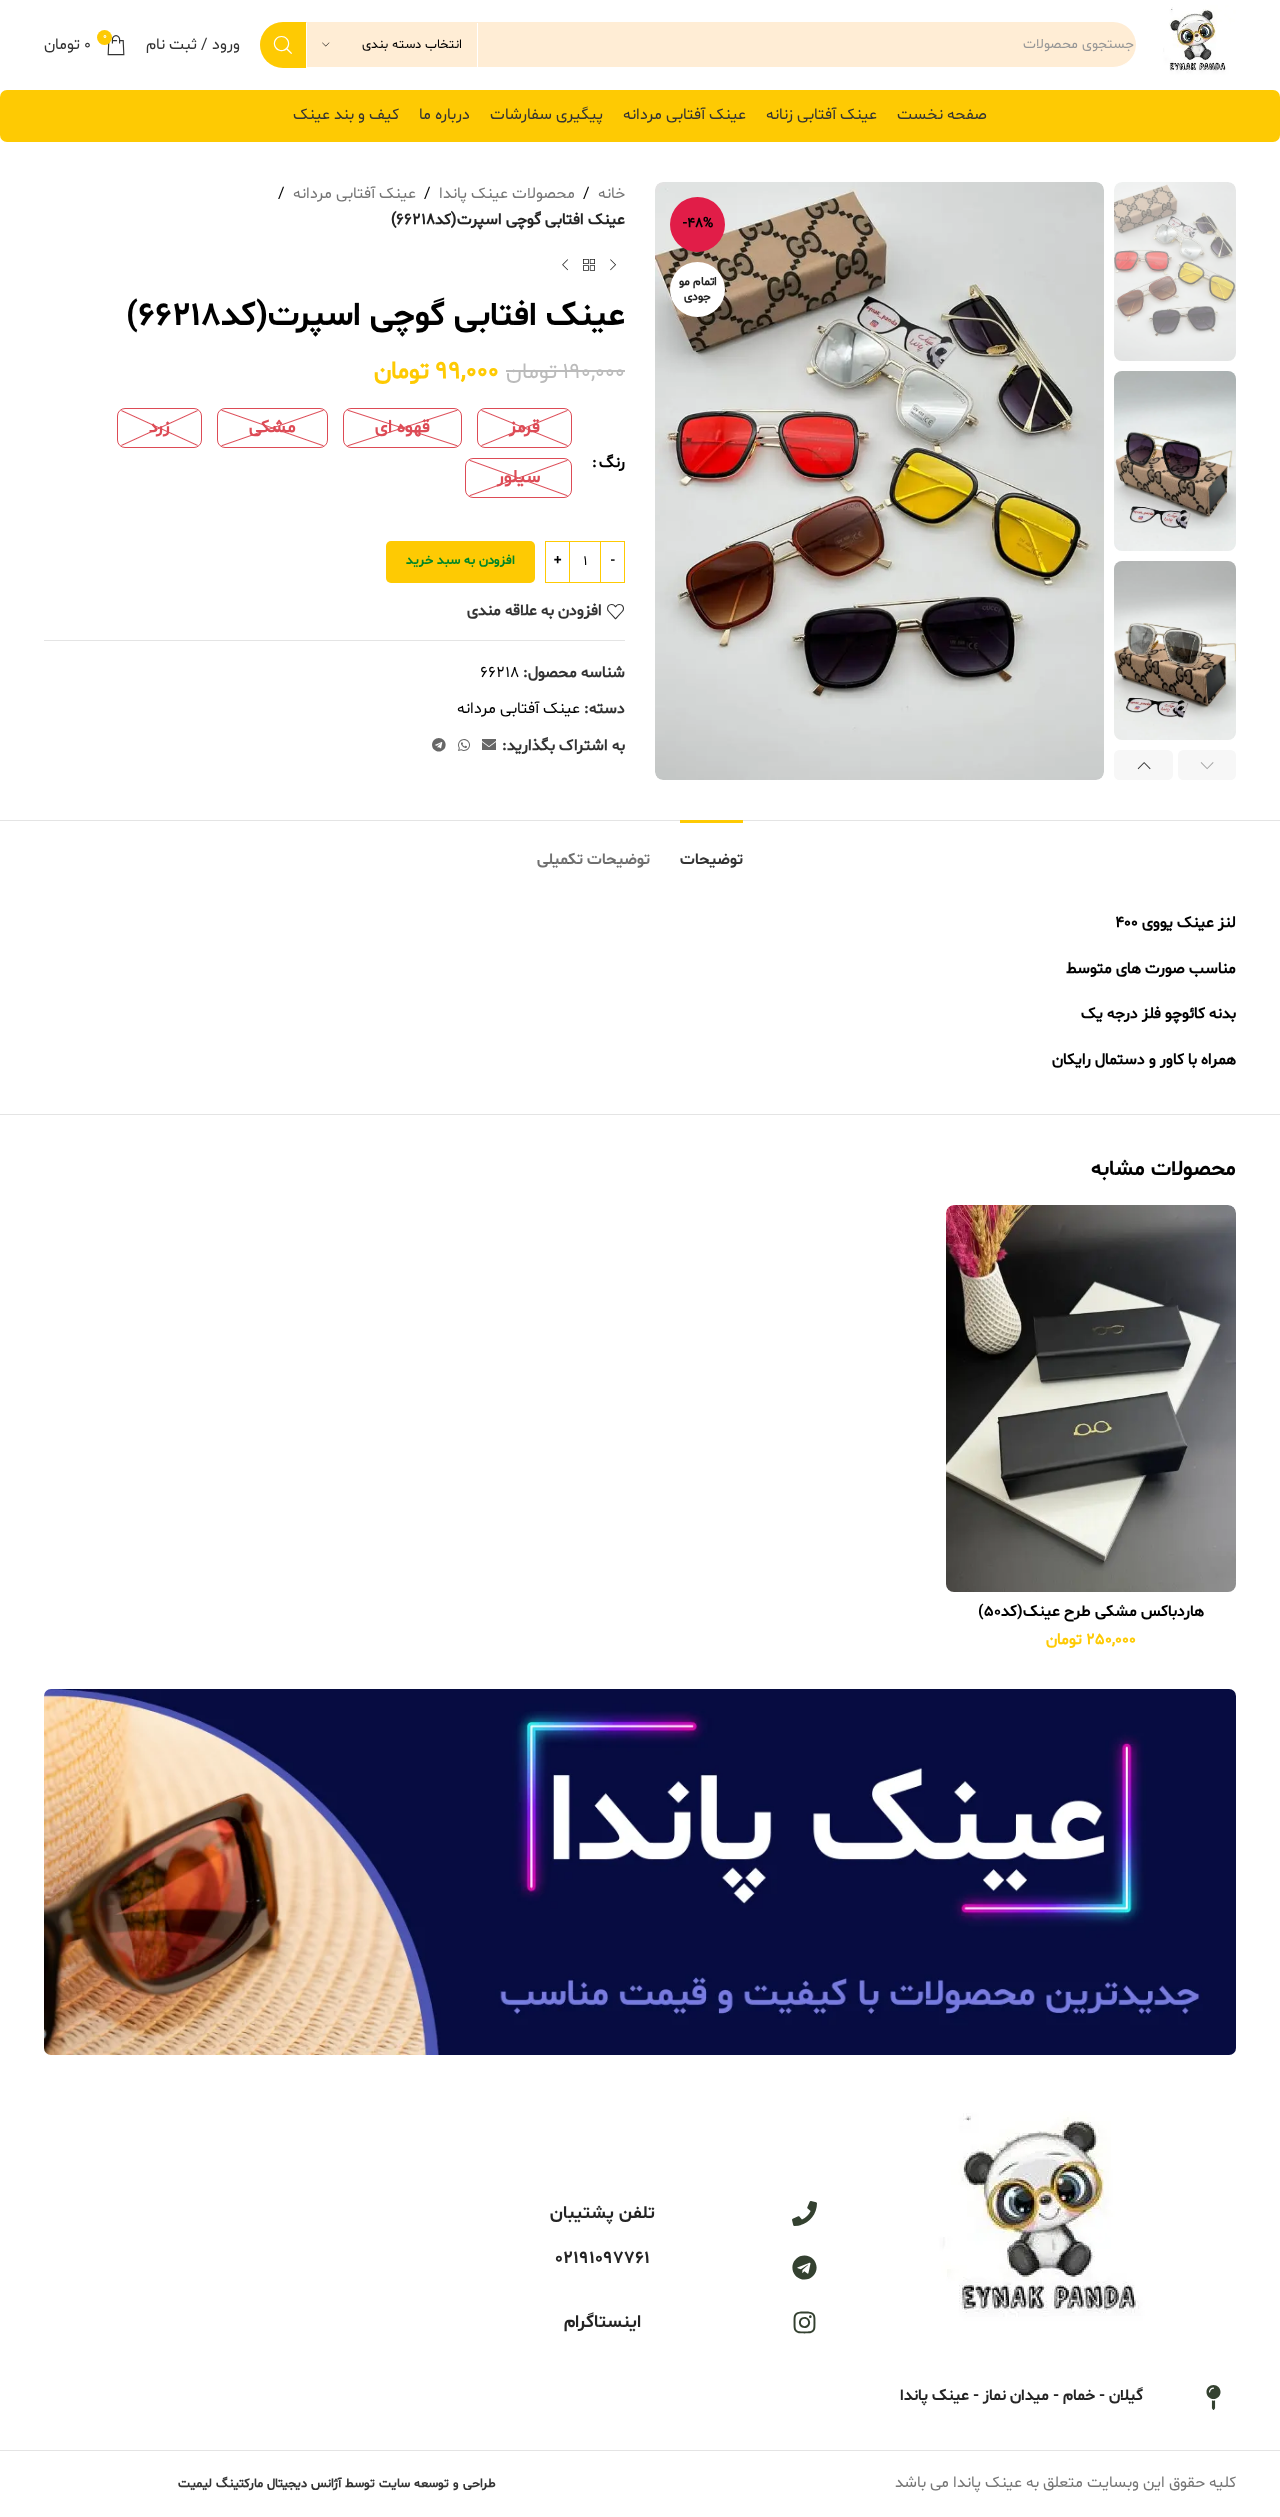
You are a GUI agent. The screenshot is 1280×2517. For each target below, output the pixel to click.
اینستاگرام (602, 2322)
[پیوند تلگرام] (439, 746)
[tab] (711, 850)
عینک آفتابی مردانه (354, 194)
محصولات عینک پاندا (507, 194)
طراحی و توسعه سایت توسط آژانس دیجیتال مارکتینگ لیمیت (337, 2484)
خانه (611, 194)
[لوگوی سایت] (1196, 45)
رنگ (612, 463)
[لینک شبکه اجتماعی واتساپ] (464, 746)
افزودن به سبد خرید (460, 561)
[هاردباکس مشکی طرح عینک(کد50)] (1091, 1398)
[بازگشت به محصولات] (589, 265)
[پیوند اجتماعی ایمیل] (489, 746)
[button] (1207, 765)
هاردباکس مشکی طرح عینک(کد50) (1091, 1612)
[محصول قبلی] (613, 265)
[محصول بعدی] (565, 265)
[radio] (524, 428)
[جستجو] (283, 45)
